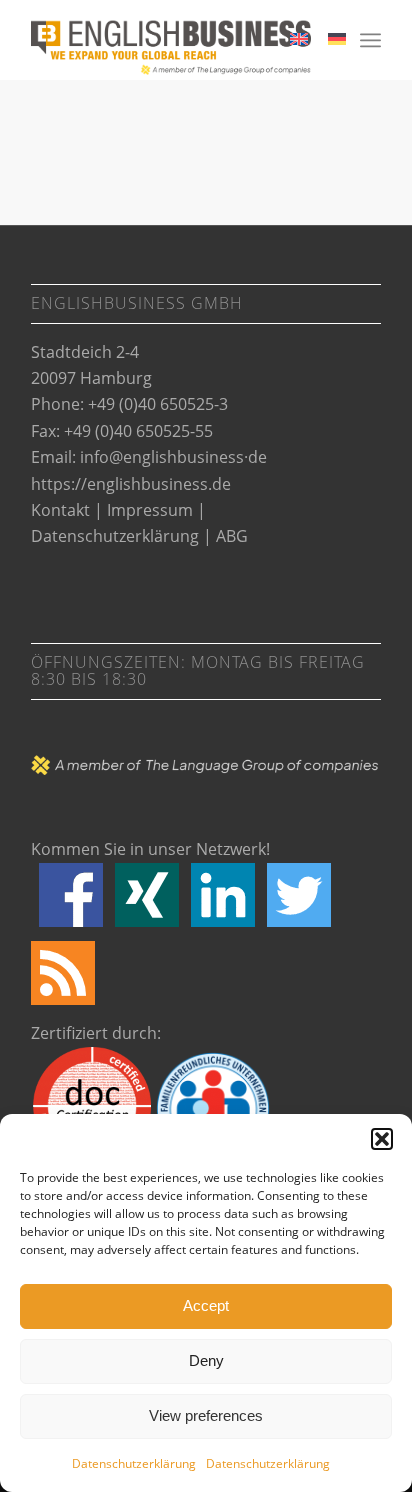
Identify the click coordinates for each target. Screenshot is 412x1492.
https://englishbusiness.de (131, 484)
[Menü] (370, 40)
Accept (206, 1305)
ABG (232, 536)
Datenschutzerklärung (134, 1463)
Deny (206, 1360)
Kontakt (60, 510)
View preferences (206, 1415)
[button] (382, 1139)
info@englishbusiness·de (173, 457)
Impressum (150, 510)
